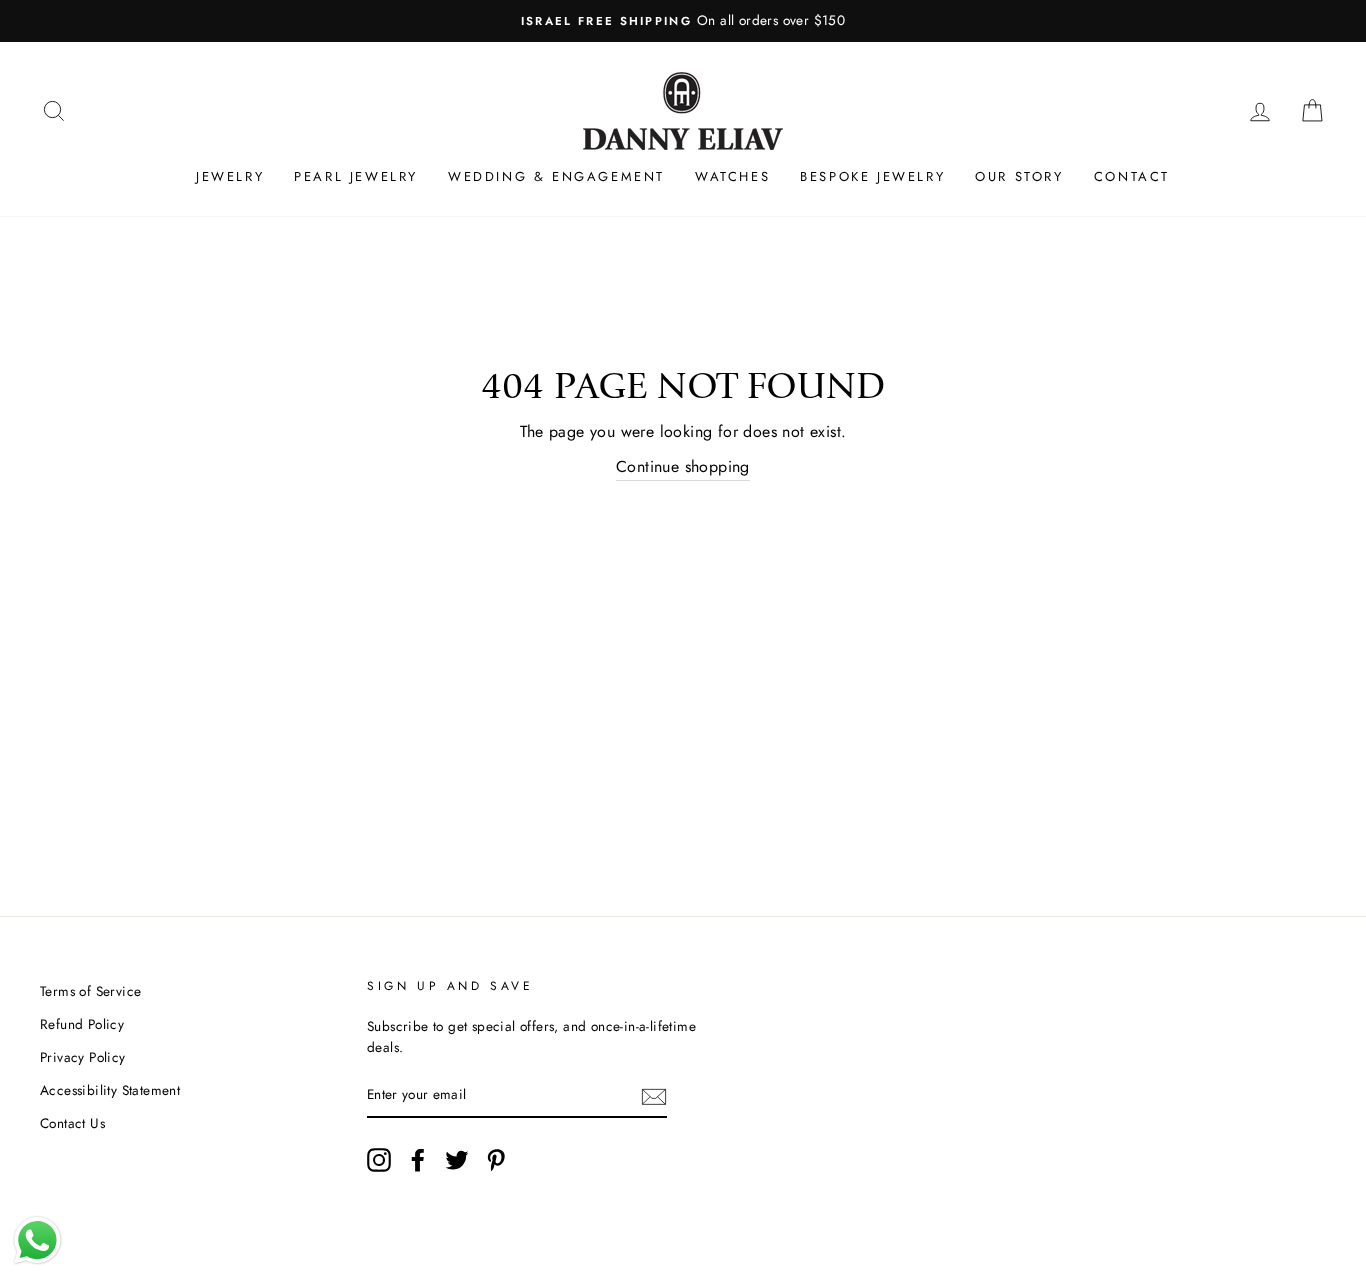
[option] (683, 21)
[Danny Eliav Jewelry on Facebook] (418, 1160)
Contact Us (72, 1123)
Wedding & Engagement (556, 176)
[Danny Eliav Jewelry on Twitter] (457, 1160)
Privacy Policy (83, 1057)
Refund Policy (82, 1024)
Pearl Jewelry (356, 176)
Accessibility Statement (110, 1090)
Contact (1132, 176)
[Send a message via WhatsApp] (37, 1240)
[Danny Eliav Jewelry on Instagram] (379, 1160)
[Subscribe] (654, 1096)
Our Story (1019, 176)
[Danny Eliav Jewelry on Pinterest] (496, 1160)
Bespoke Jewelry (872, 176)
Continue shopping (683, 466)
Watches (732, 176)
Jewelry (230, 176)
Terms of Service (90, 991)
